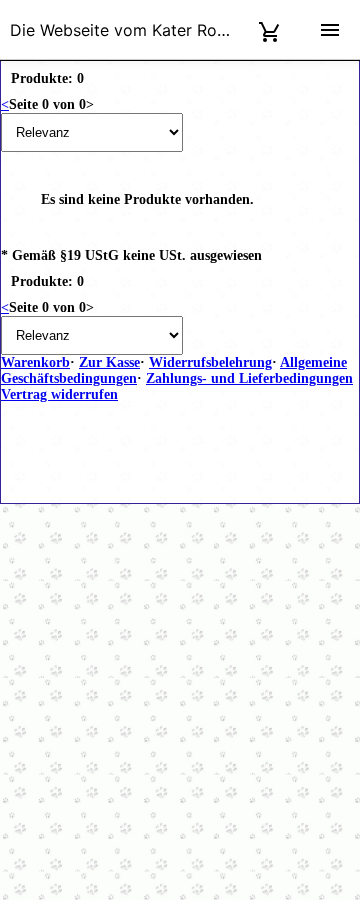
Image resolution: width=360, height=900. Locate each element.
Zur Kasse (109, 362)
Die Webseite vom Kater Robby (128, 30)
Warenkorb (35, 362)
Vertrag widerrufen (59, 394)
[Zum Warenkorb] (270, 29)
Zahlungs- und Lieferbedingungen (249, 378)
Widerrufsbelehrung (210, 362)
